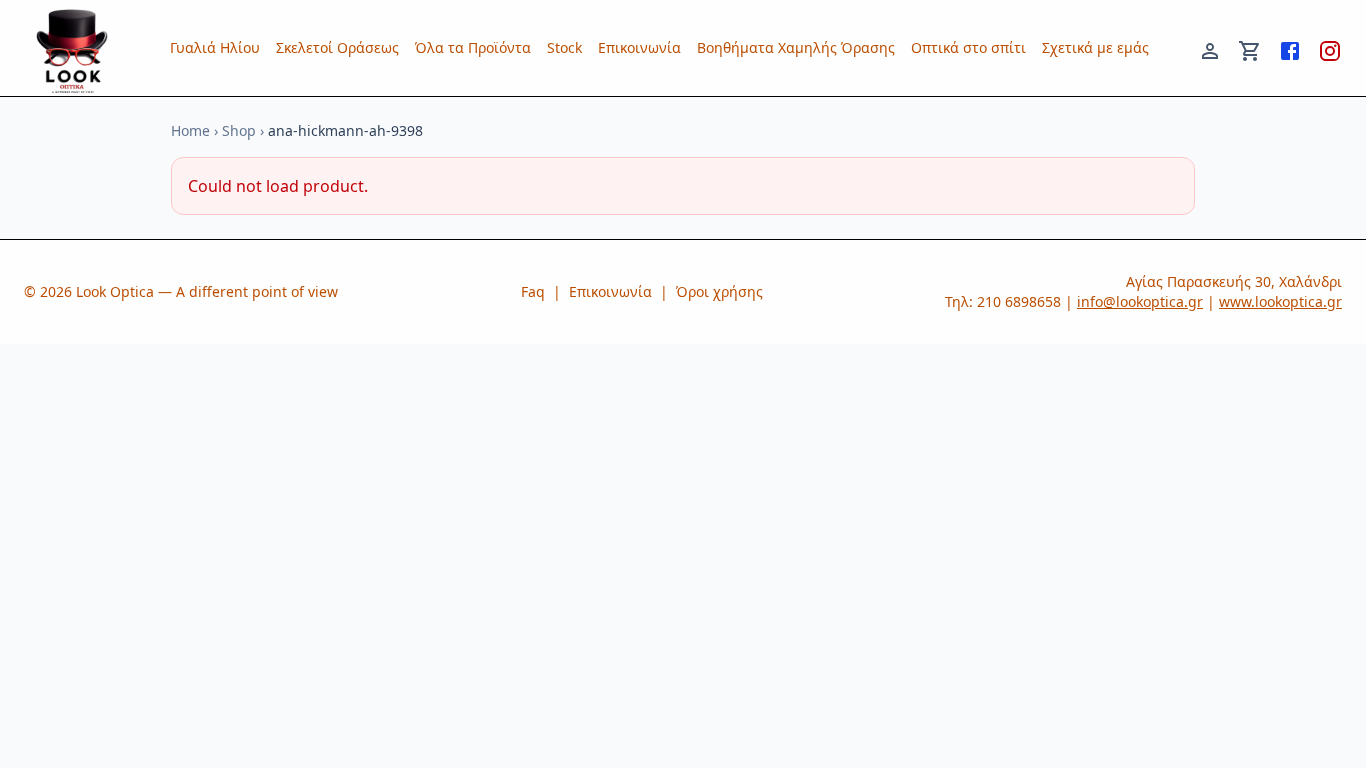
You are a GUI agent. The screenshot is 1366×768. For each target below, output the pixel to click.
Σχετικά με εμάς (1095, 47)
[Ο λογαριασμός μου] (1210, 48)
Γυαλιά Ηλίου (215, 47)
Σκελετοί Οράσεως (337, 47)
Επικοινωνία (639, 47)
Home (190, 130)
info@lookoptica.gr (1140, 301)
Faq (533, 291)
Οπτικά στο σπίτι (968, 47)
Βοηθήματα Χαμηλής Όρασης (796, 47)
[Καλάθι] (1250, 48)
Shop (239, 130)
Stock (564, 47)
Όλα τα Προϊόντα (473, 47)
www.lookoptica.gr (1280, 301)
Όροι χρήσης (719, 291)
